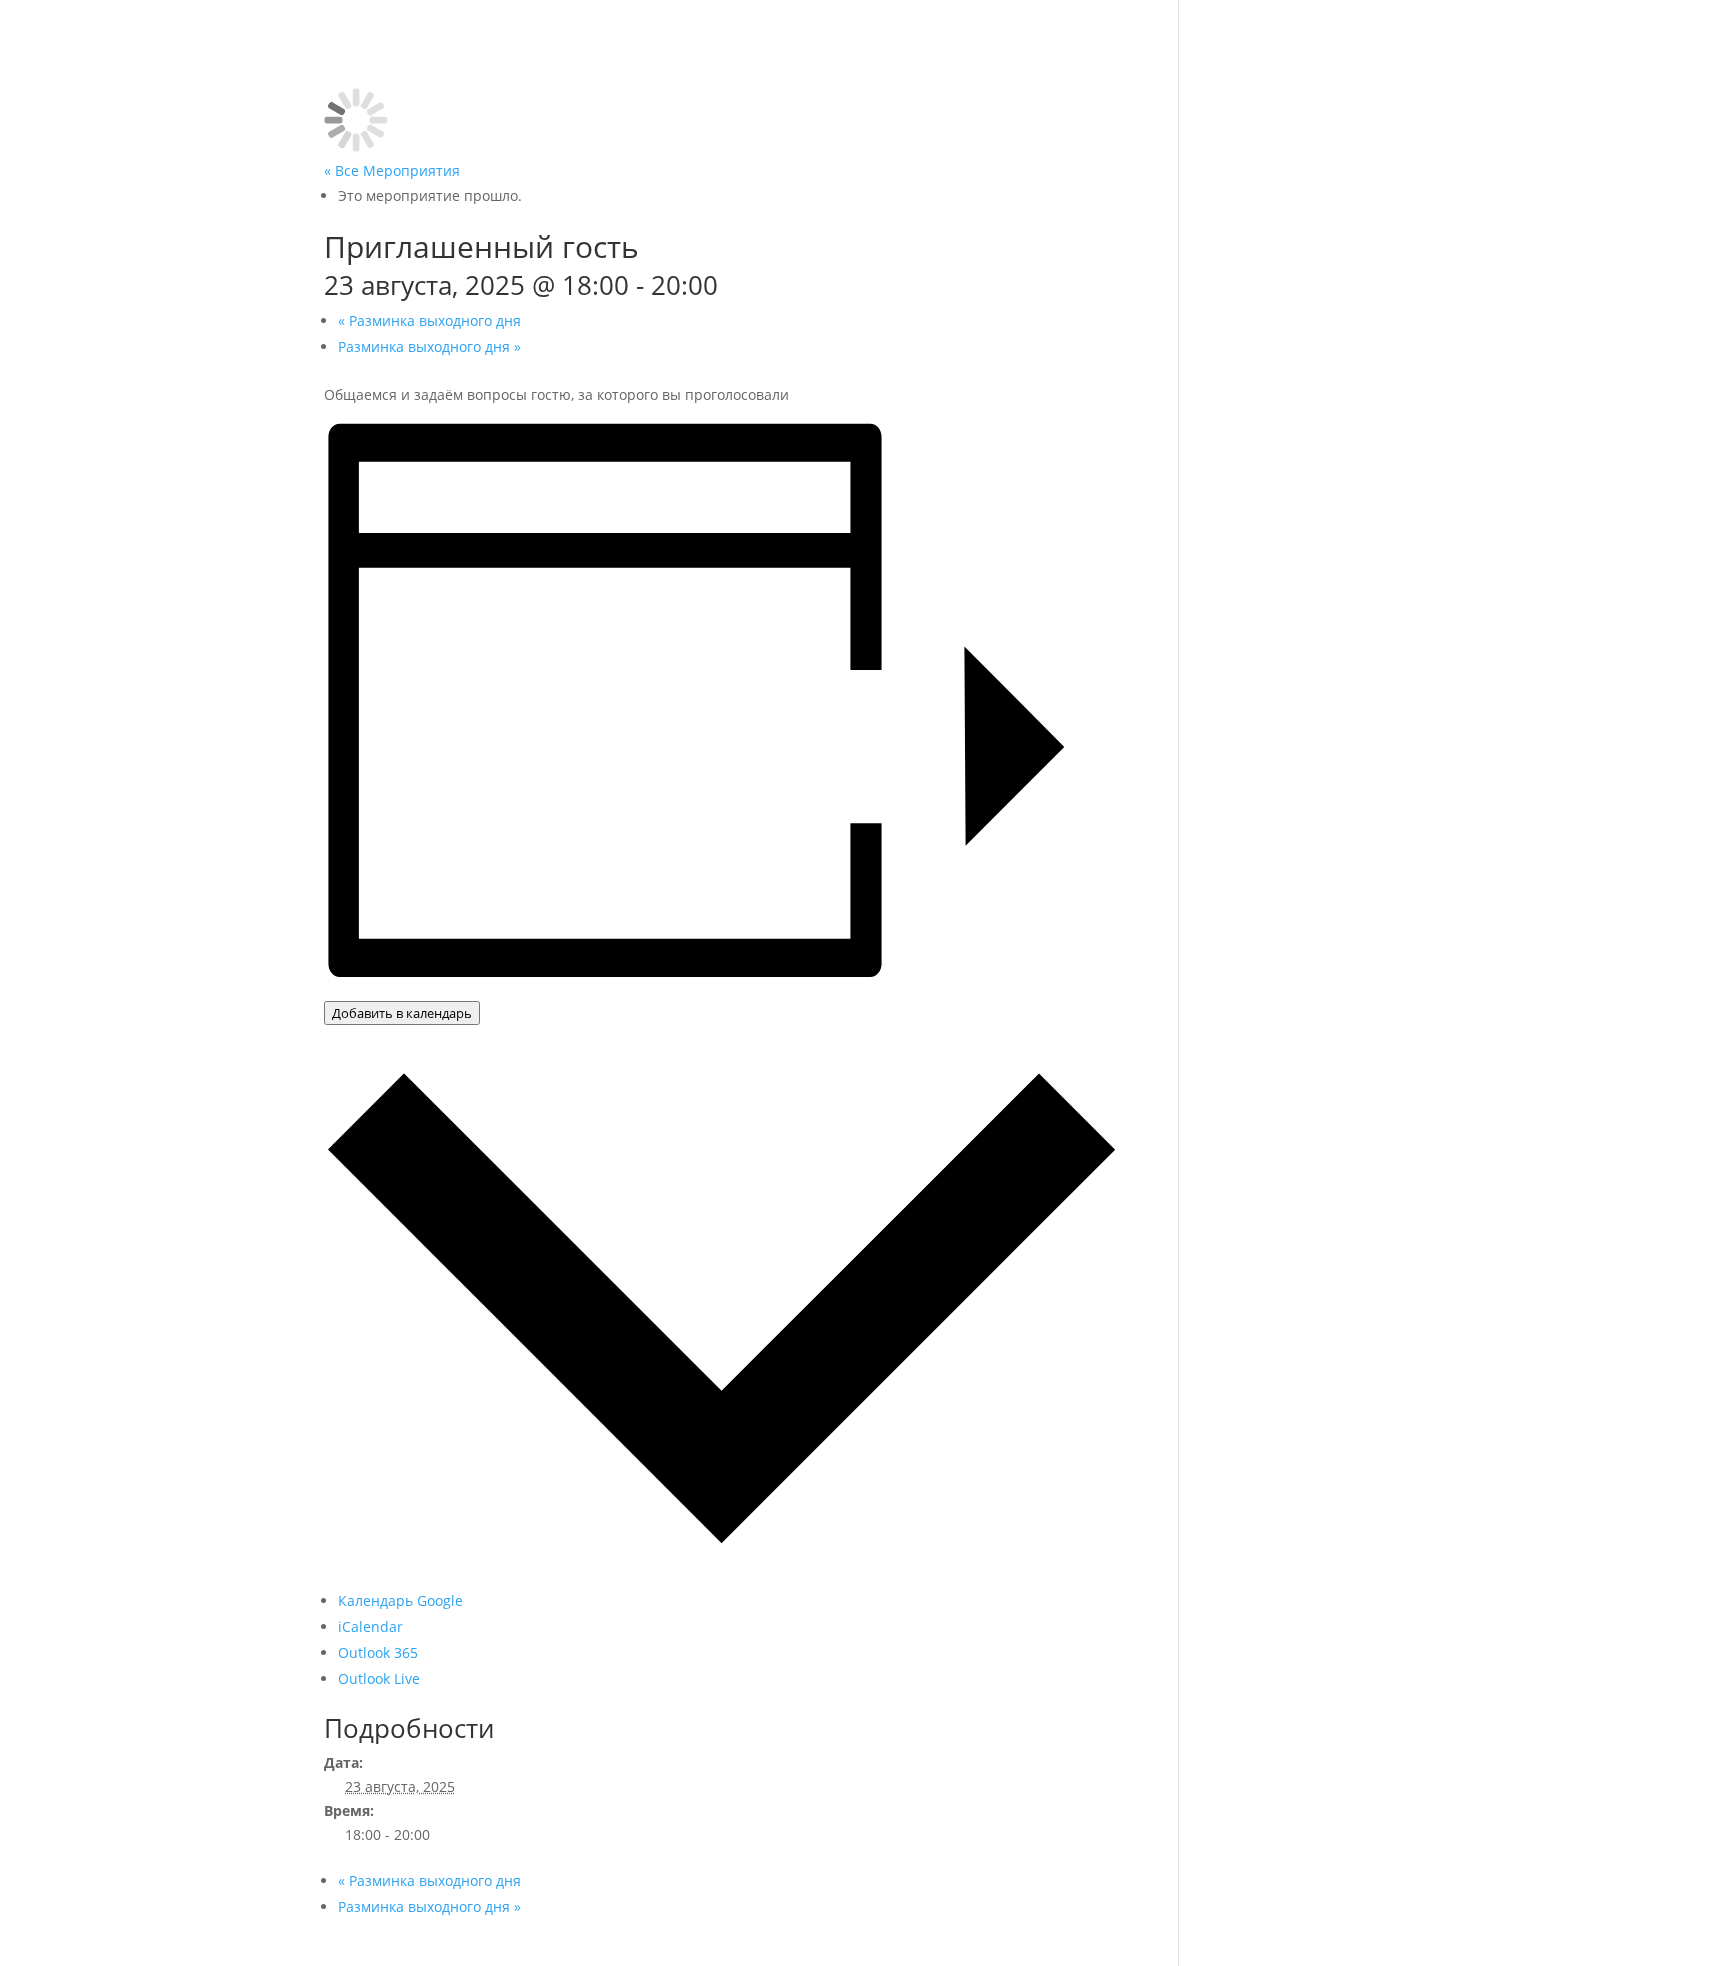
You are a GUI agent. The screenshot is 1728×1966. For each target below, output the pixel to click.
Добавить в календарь (402, 1013)
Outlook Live (379, 1678)
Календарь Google (400, 1600)
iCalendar (370, 1626)
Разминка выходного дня (429, 320)
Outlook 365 (378, 1652)
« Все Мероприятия (392, 170)
